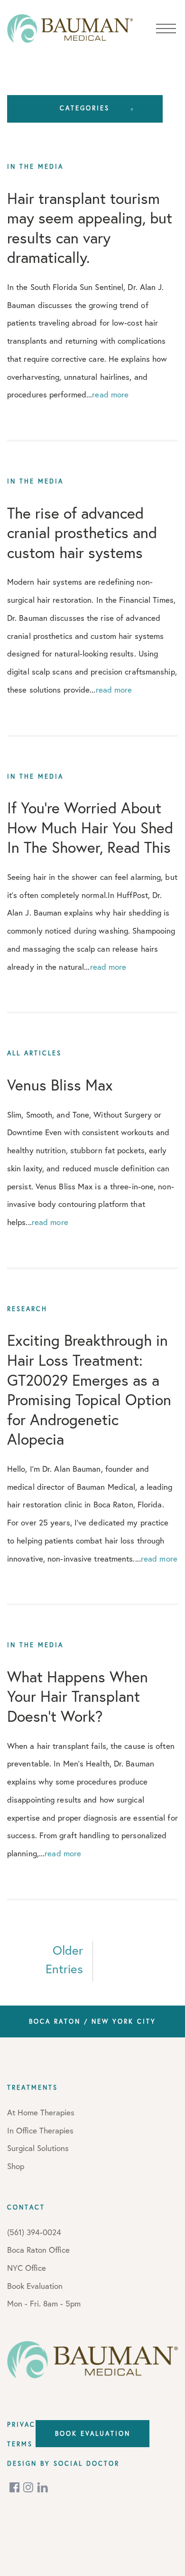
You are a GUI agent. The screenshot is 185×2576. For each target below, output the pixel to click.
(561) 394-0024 (34, 2232)
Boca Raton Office (38, 2250)
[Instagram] (29, 2487)
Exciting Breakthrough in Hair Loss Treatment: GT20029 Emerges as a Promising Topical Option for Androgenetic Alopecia (89, 1389)
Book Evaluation (93, 2433)
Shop (16, 2166)
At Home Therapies (41, 2112)
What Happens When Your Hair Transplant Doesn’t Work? (78, 1696)
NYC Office (27, 2268)
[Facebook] (15, 2487)
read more (110, 394)
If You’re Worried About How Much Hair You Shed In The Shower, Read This (90, 827)
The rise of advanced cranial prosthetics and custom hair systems (82, 533)
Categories (85, 108)
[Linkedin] (43, 2487)
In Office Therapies (40, 2130)
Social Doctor (87, 2463)
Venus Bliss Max (60, 1085)
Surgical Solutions (38, 2148)
